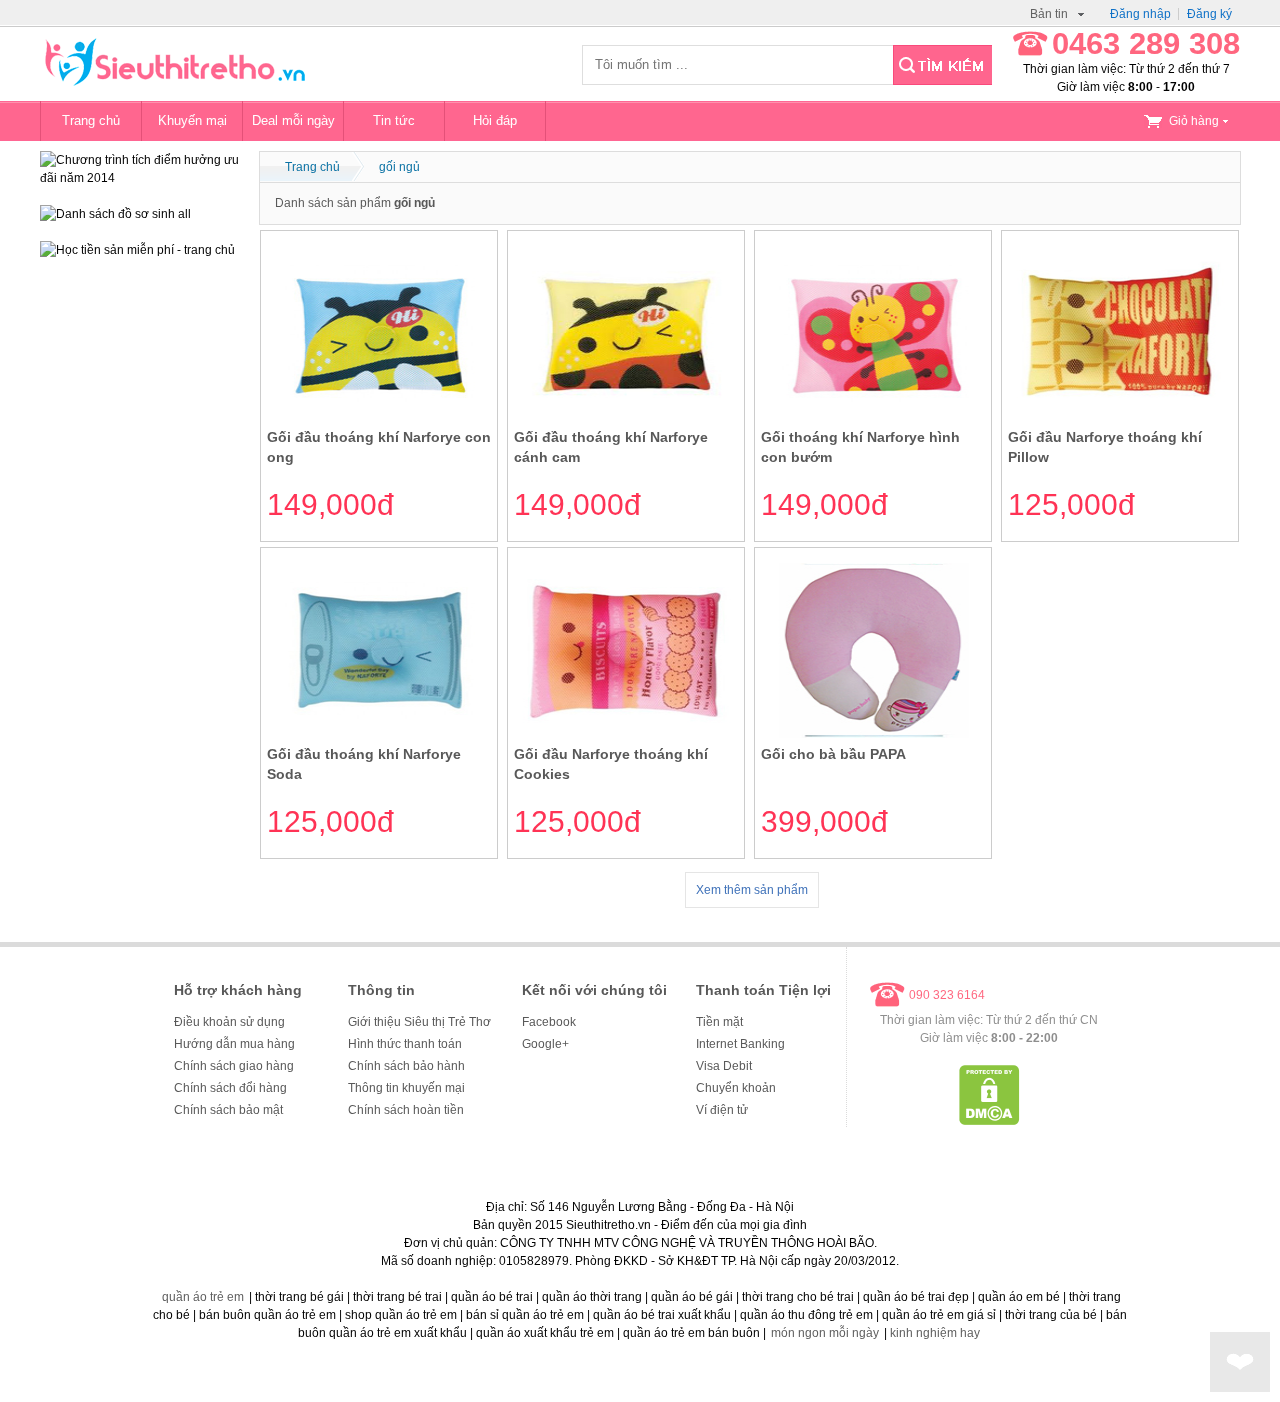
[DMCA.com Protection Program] (989, 1121)
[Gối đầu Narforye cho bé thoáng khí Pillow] (1120, 417)
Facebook (549, 1022)
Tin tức (394, 120)
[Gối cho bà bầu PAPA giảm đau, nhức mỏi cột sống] (873, 734)
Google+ (545, 1044)
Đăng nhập (1140, 14)
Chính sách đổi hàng (230, 1088)
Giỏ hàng (1194, 121)
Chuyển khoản (736, 1088)
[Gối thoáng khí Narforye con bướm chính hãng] (873, 417)
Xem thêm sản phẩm (752, 890)
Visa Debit (724, 1066)
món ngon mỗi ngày (825, 1333)
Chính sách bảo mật (228, 1110)
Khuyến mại (192, 120)
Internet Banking (740, 1044)
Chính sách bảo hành (406, 1066)
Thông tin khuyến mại (406, 1088)
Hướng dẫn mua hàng (234, 1044)
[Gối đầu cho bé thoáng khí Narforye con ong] (379, 417)
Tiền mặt (719, 1022)
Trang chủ (91, 120)
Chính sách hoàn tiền (406, 1110)
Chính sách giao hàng (234, 1066)
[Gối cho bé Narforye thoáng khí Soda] (379, 734)
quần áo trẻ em (203, 1297)
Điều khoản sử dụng (229, 1022)
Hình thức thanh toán (405, 1044)
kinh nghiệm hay (935, 1333)
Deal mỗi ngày (293, 120)
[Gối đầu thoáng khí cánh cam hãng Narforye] (626, 417)
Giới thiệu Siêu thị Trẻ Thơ (419, 1022)
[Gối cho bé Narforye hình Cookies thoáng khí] (626, 734)
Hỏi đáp (495, 120)
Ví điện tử (722, 1110)
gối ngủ (399, 167)
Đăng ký (1209, 14)
